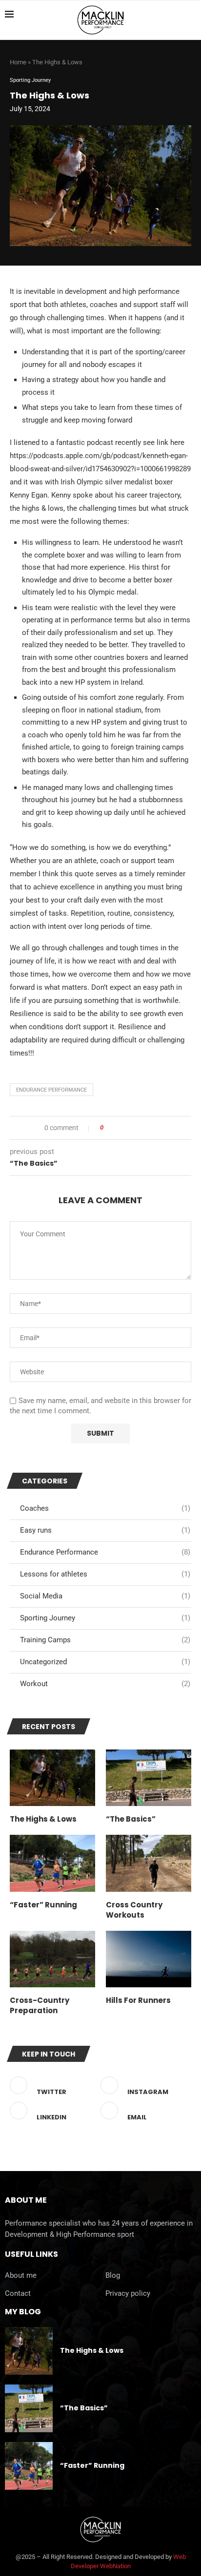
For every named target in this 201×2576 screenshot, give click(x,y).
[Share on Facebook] (114, 1128)
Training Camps (105, 1640)
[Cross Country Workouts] (149, 1863)
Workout (105, 1684)
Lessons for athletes (105, 1574)
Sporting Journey (105, 1618)
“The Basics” (131, 1819)
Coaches (105, 1508)
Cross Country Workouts (134, 1910)
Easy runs (105, 1530)
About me (21, 2276)
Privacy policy (128, 2294)
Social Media (105, 1596)
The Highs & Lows (43, 1819)
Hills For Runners (138, 2000)
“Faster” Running (43, 1905)
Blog (113, 2276)
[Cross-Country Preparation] (52, 1959)
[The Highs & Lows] (52, 1778)
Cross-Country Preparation (40, 2005)
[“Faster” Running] (52, 1863)
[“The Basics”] (149, 1778)
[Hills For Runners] (149, 1959)
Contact (18, 2294)
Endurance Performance (51, 1090)
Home (18, 62)
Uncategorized (105, 1662)
